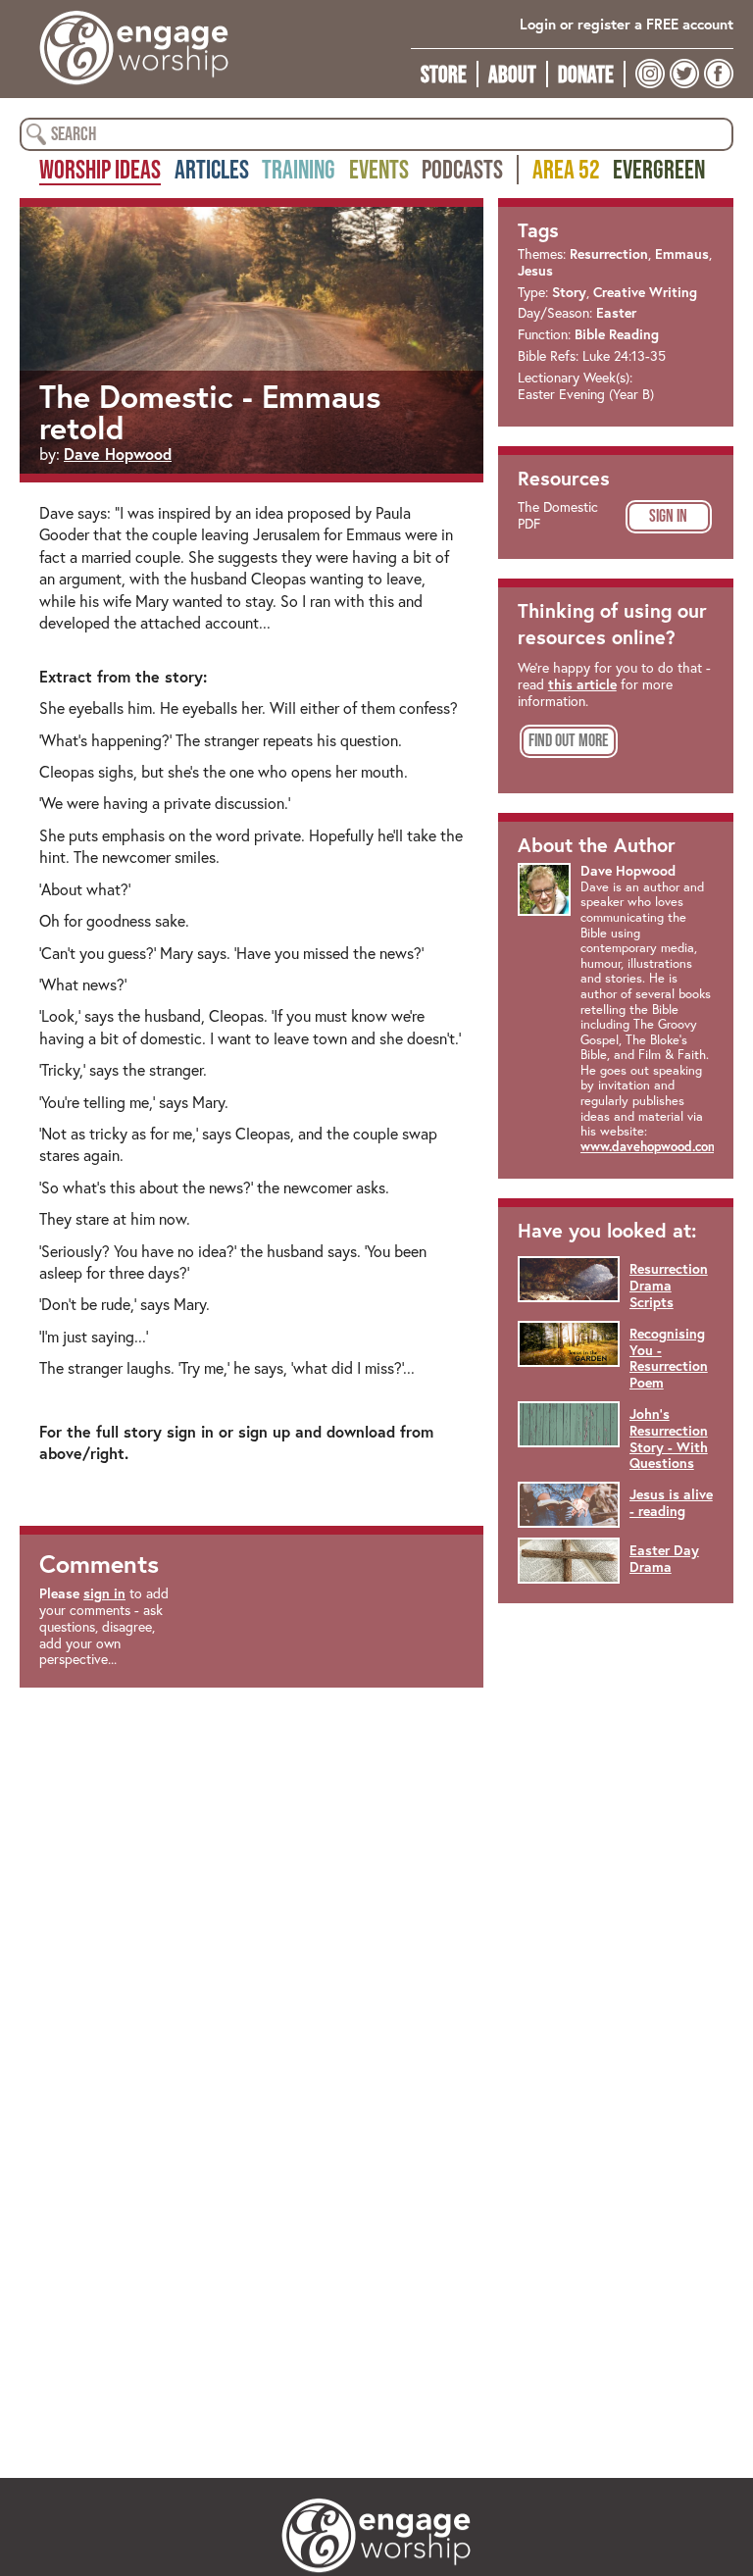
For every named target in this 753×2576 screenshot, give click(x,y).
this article (582, 684)
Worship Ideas (100, 169)
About (512, 74)
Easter (616, 313)
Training (299, 169)
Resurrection (609, 254)
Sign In (668, 516)
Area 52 (566, 169)
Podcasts (462, 169)
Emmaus (682, 254)
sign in (104, 1593)
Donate (586, 74)
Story (569, 292)
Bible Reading (617, 334)
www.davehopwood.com (650, 1147)
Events (379, 169)
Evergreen (659, 169)
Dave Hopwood (118, 454)
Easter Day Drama (664, 1559)
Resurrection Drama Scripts (669, 1286)
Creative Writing (645, 292)
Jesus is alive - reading (671, 1503)
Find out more (569, 740)
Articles (212, 169)
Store (444, 74)
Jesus (535, 271)
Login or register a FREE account (627, 24)
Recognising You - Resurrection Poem (669, 1358)
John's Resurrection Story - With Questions (669, 1439)
